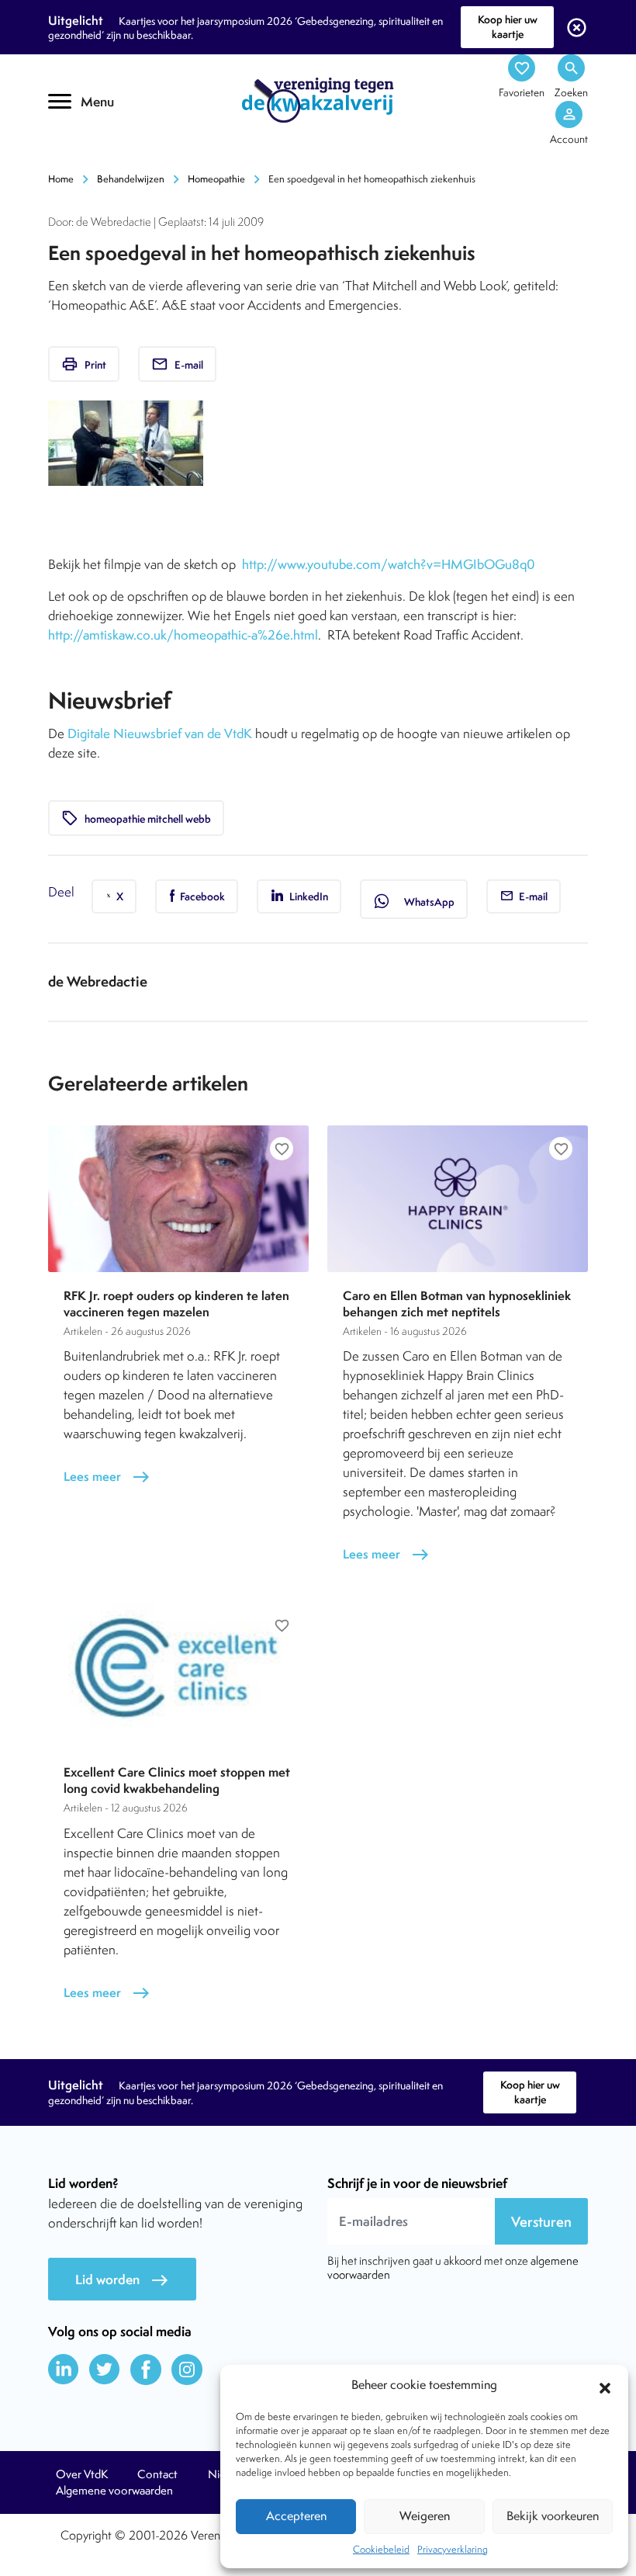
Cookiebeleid (381, 2549)
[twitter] (105, 2370)
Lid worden (122, 2280)
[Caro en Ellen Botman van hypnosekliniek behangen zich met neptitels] (458, 1199)
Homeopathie (216, 179)
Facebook (201, 896)
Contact (157, 2474)
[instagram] (187, 2370)
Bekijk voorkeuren (553, 2516)
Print (84, 364)
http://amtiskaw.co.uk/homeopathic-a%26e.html (183, 635)
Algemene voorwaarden (114, 2491)
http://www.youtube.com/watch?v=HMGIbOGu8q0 (389, 564)
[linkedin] (64, 2370)
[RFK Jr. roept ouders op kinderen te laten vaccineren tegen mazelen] (178, 1199)
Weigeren (425, 2516)
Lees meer (107, 1477)
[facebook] (146, 2370)
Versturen (541, 2222)
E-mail (177, 364)
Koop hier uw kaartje (508, 27)
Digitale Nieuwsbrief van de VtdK (160, 733)
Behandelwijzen (131, 179)
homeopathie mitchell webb (136, 818)
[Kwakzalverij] (318, 99)
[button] (605, 2386)
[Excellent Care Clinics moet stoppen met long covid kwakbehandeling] (178, 1675)
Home (61, 179)
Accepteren (296, 2516)
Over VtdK (82, 2474)
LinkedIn (308, 896)
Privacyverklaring (453, 2549)
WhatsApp (414, 901)
